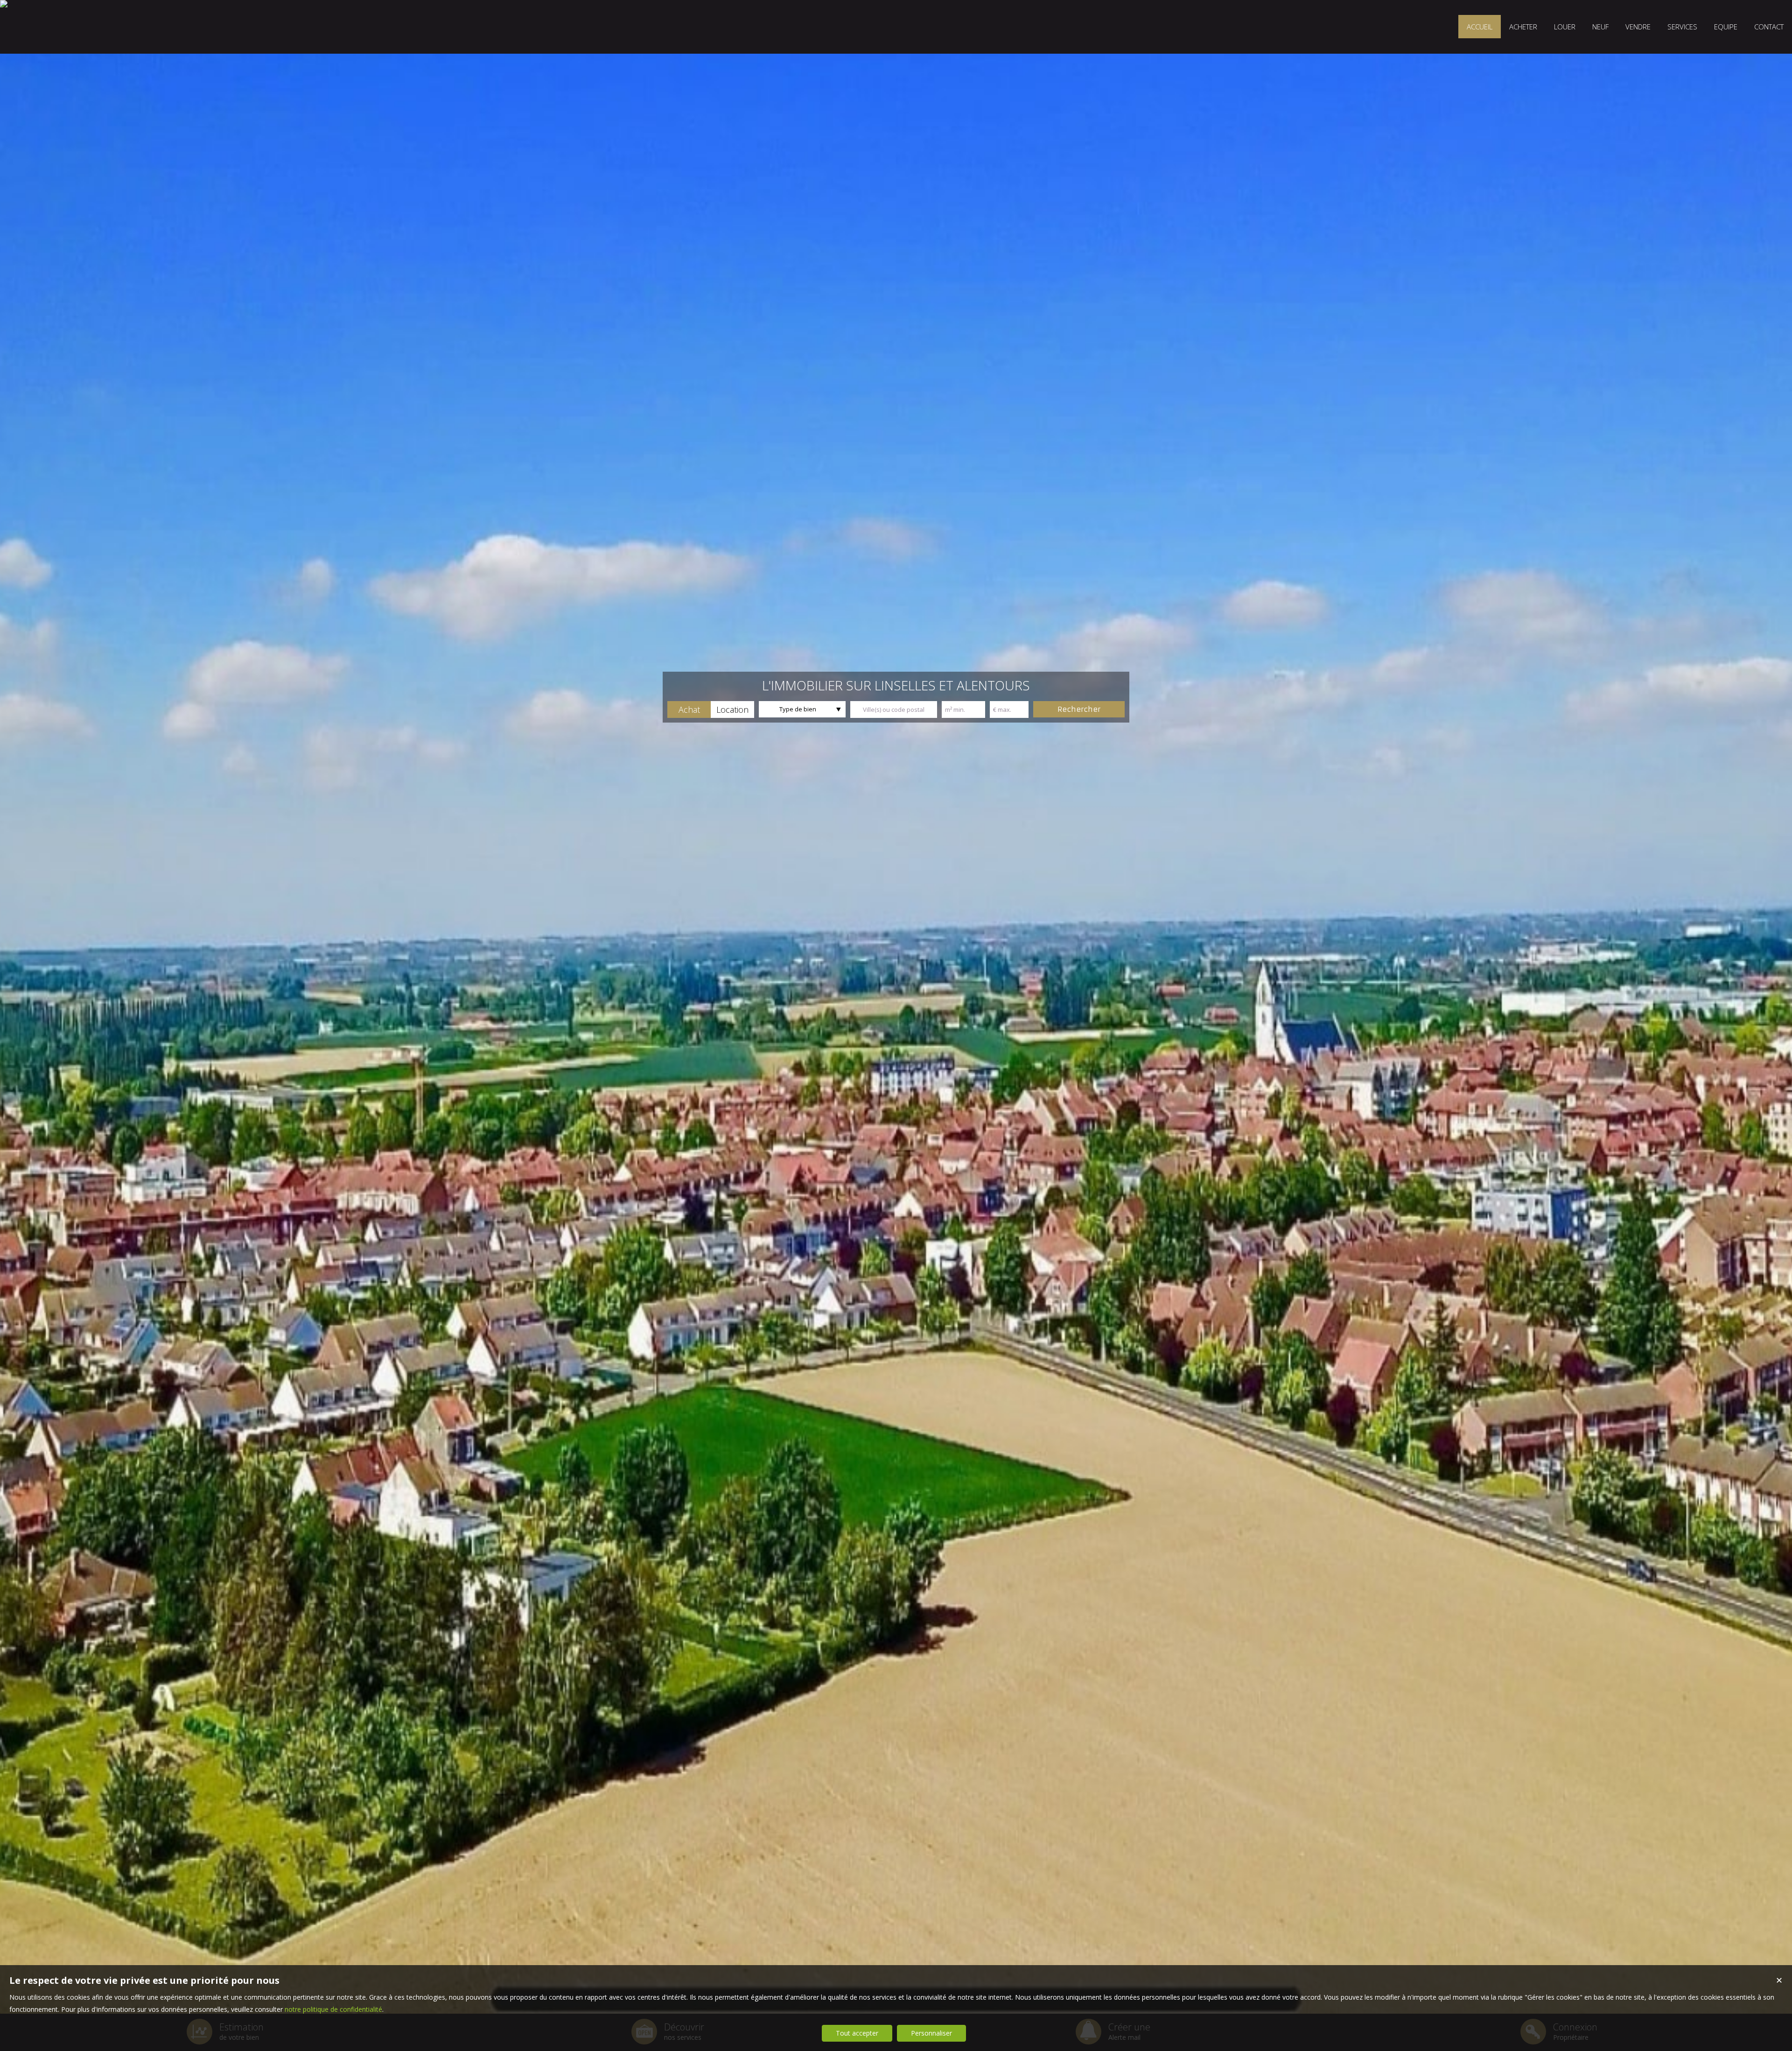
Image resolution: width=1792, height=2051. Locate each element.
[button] (689, 709)
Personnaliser (931, 2033)
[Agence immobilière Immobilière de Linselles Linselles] (4, 4)
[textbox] (894, 709)
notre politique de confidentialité (333, 2009)
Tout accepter (857, 2033)
